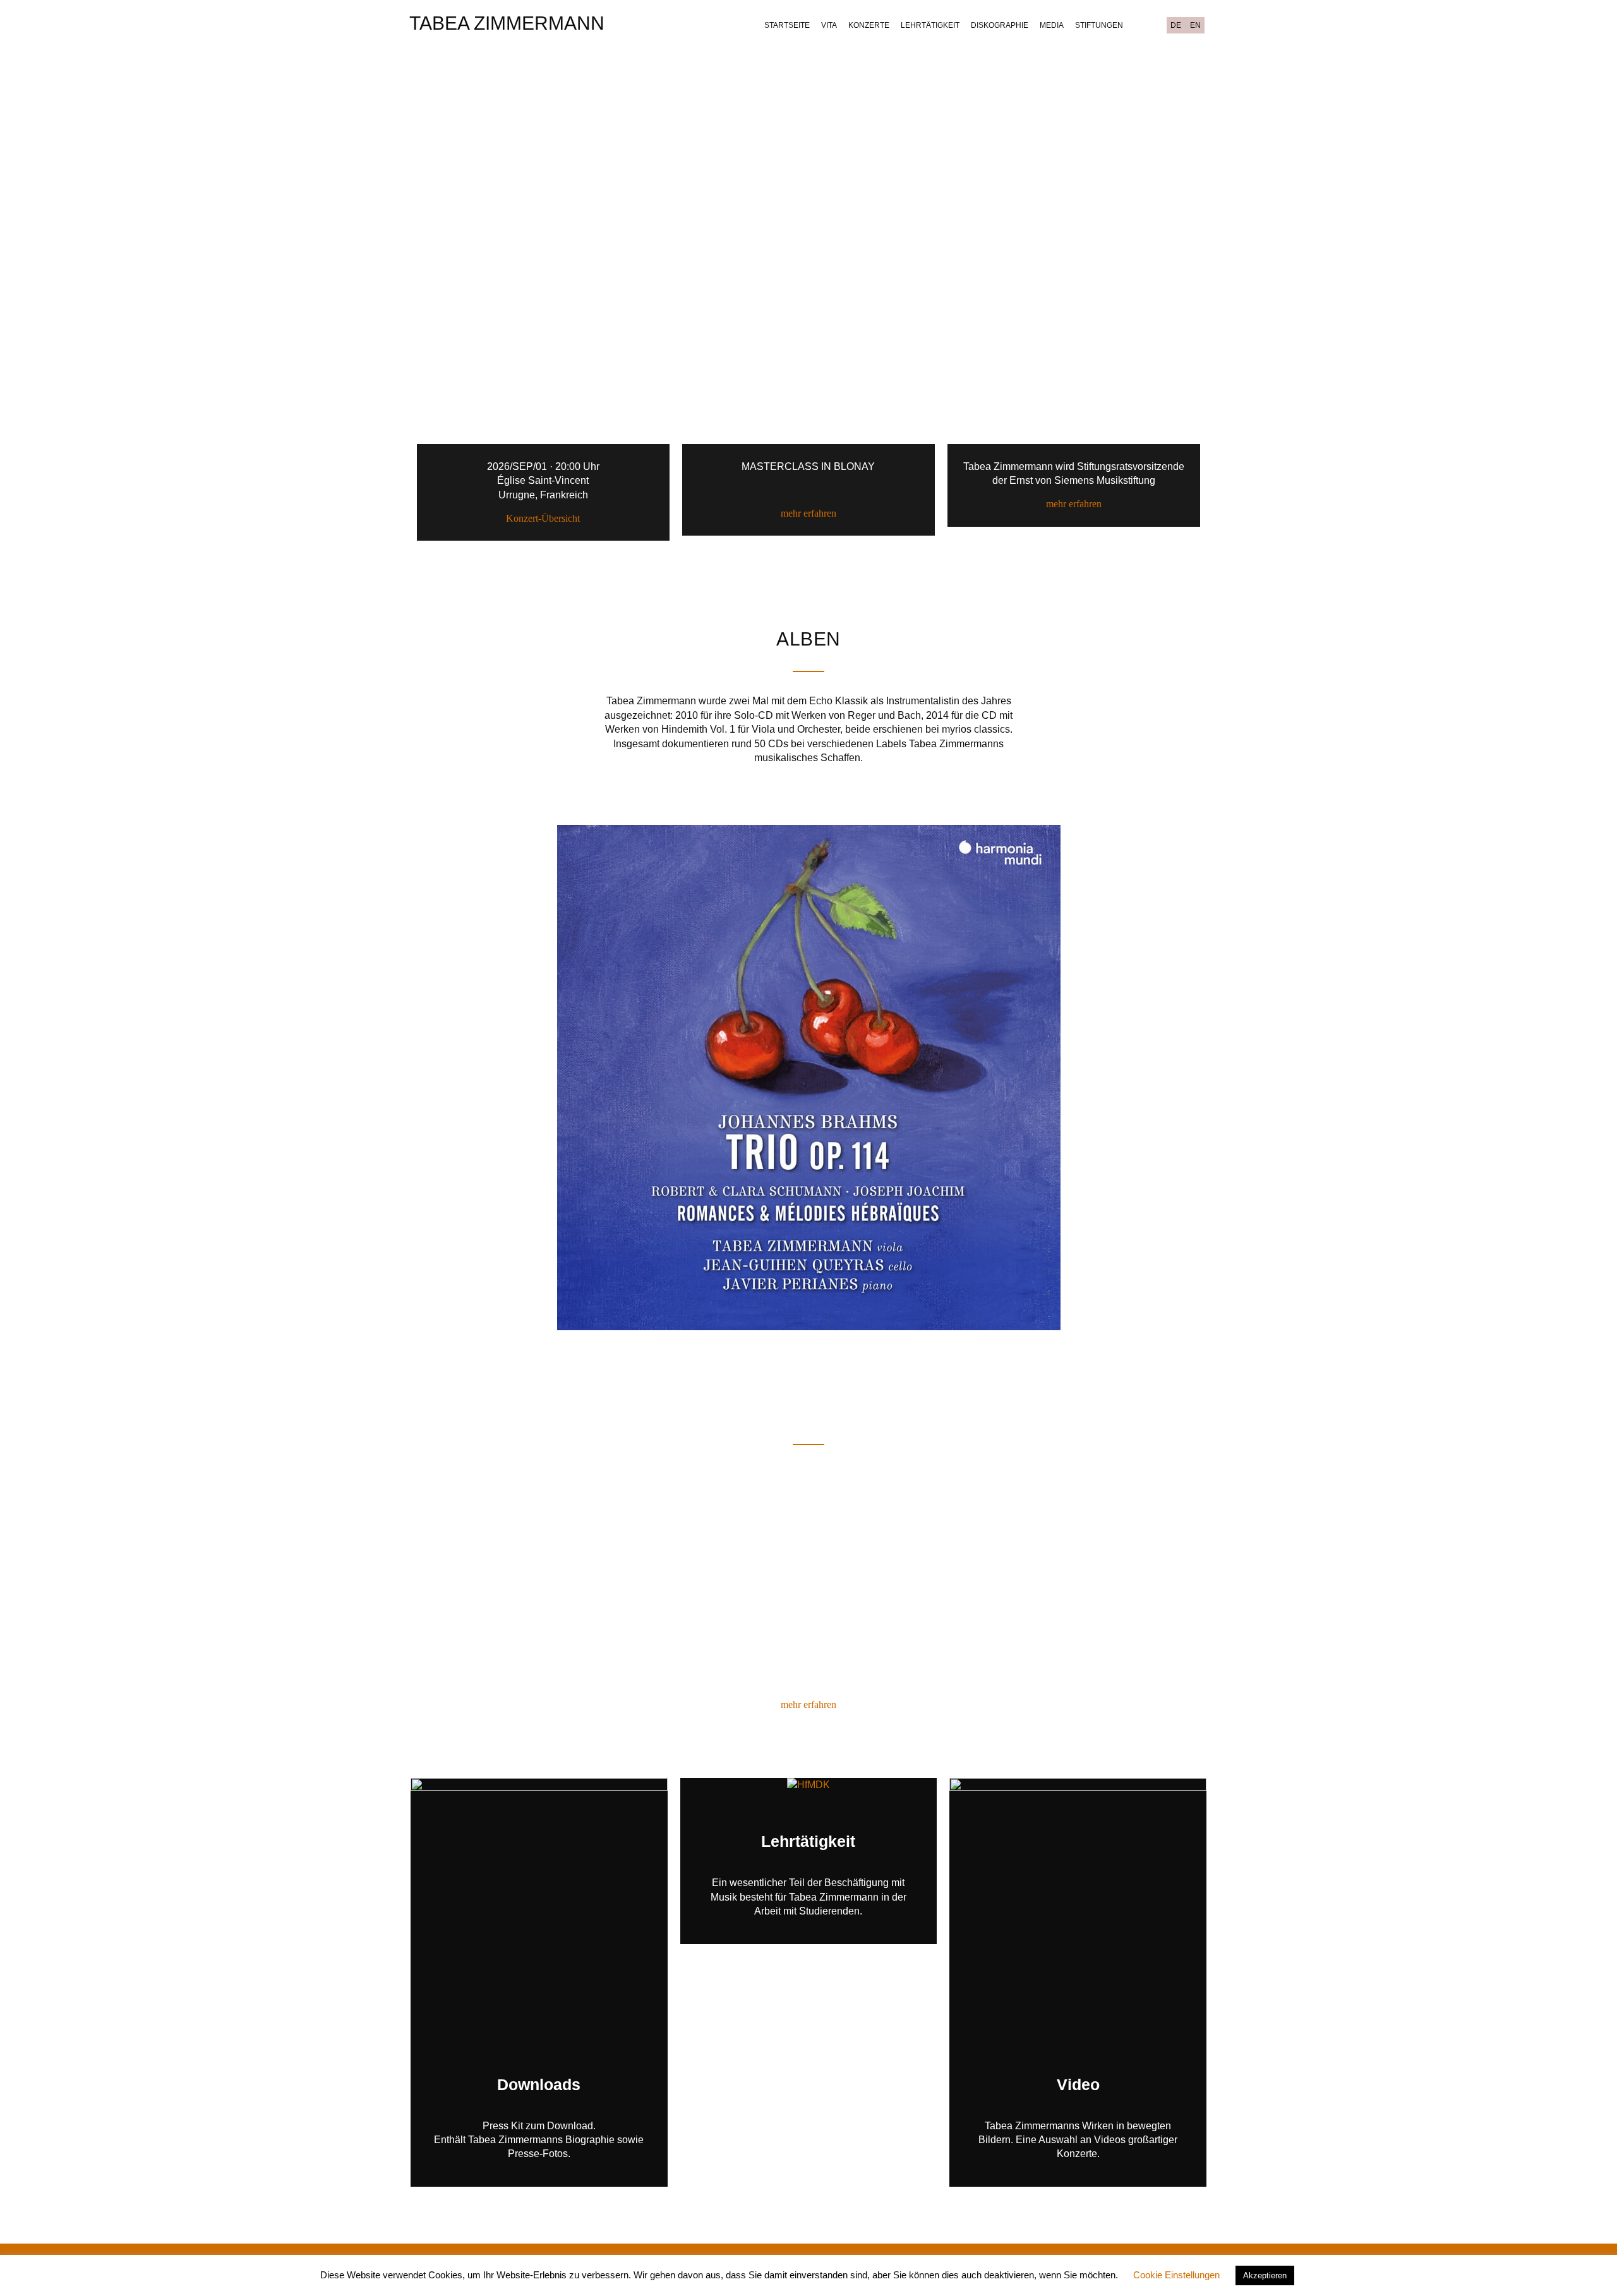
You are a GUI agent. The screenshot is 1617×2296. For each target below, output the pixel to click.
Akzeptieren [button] (1265, 2275)
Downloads (539, 2084)
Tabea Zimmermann (507, 23)
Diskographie (1000, 25)
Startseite (787, 25)
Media (1052, 25)
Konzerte (869, 25)
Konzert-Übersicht (543, 518)
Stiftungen (1099, 25)
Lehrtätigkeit (930, 25)
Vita (829, 25)
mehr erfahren (808, 513)
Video (1078, 2084)
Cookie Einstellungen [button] (1176, 2275)
